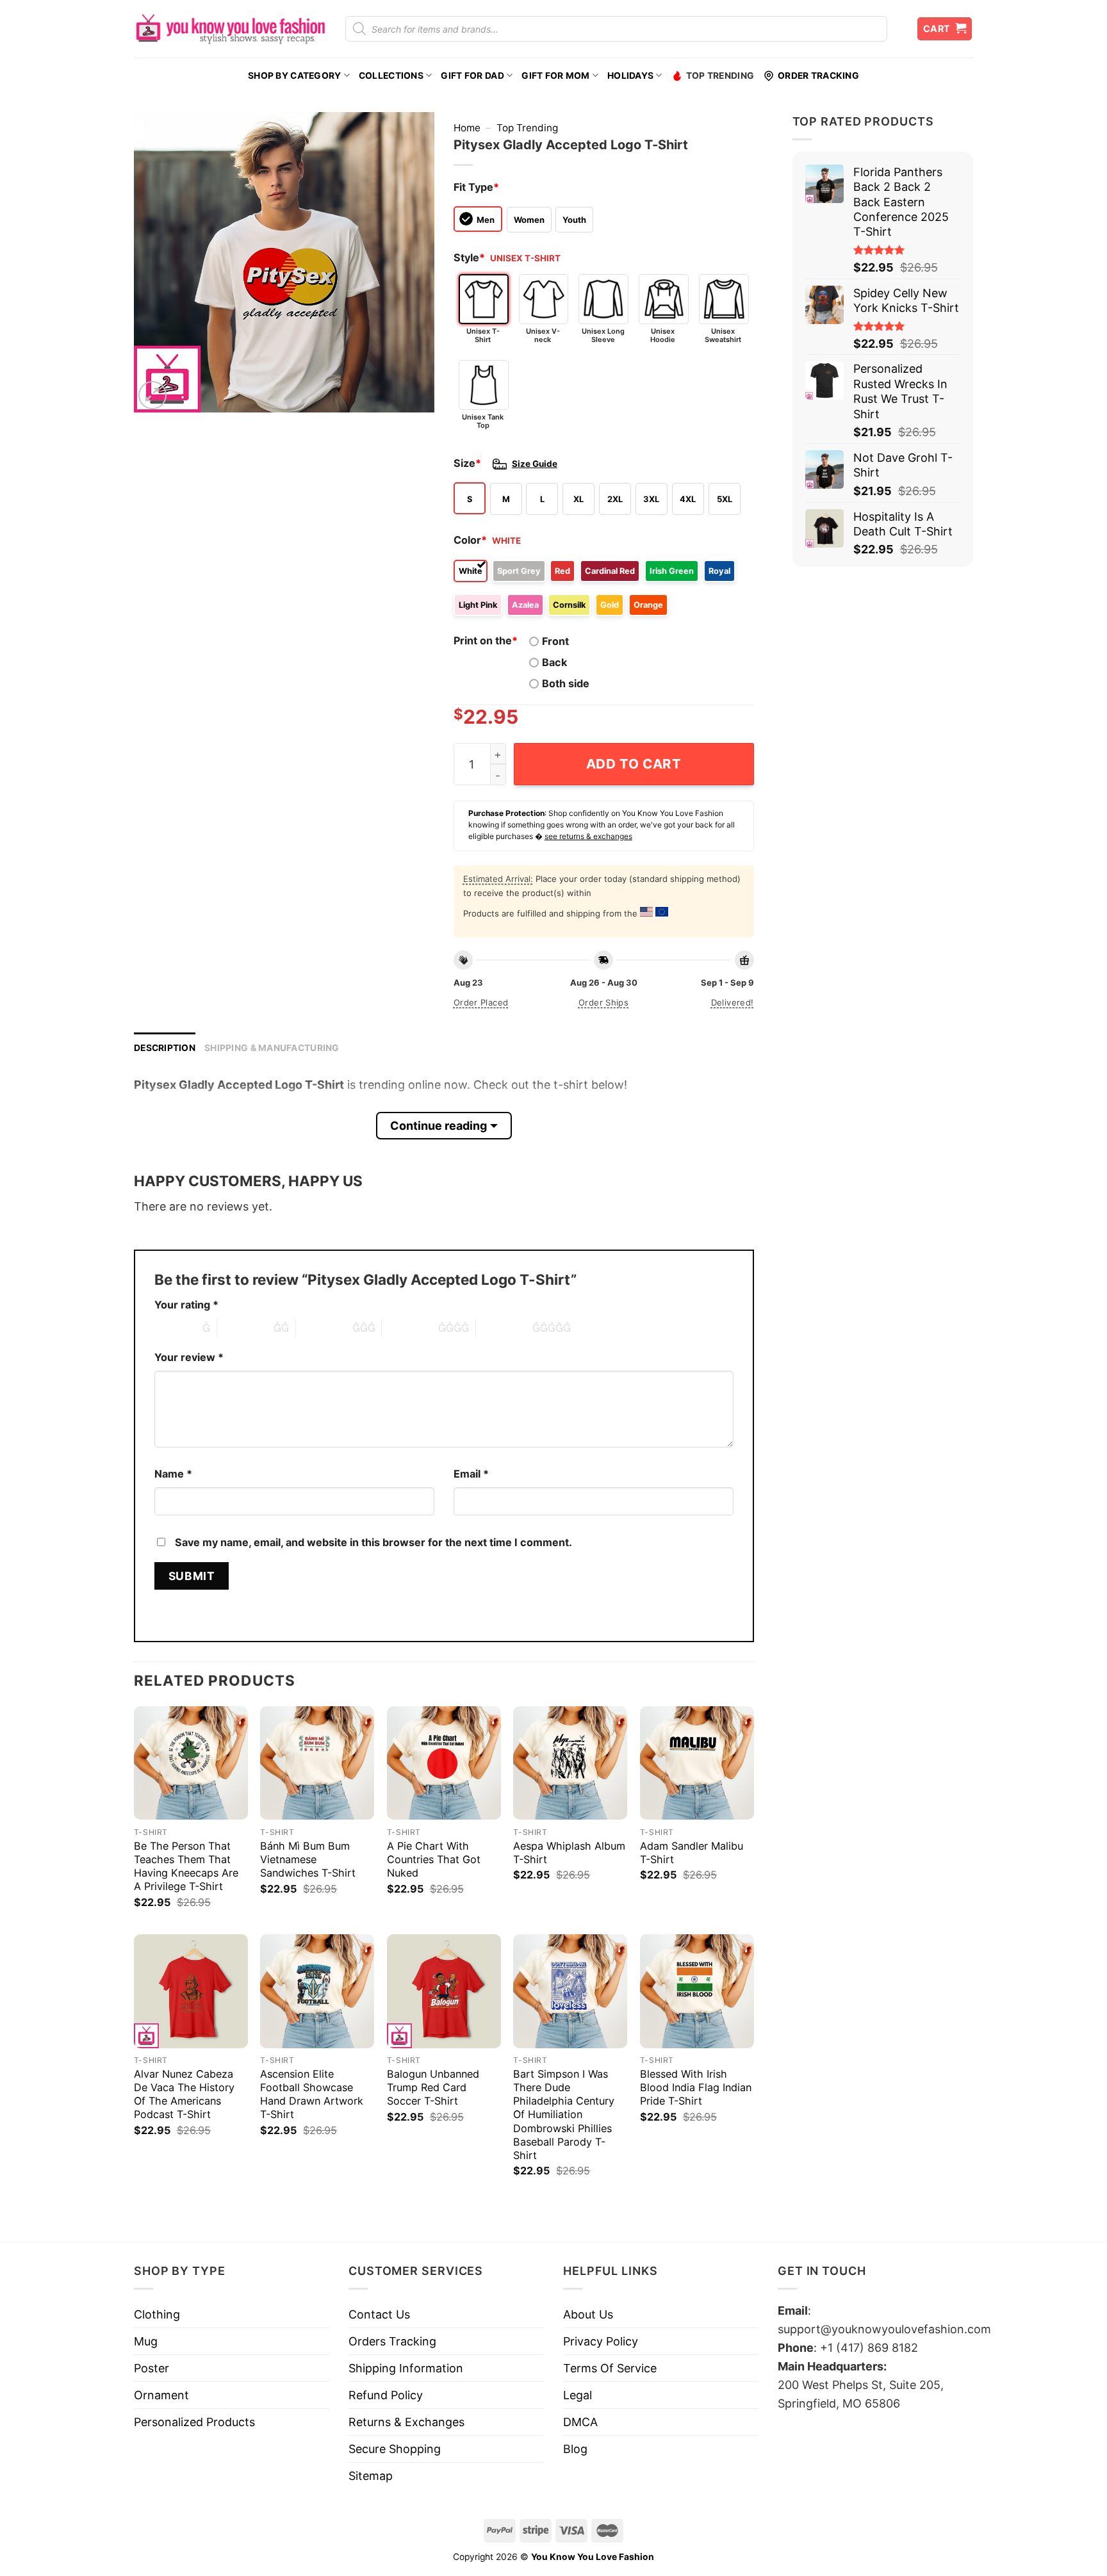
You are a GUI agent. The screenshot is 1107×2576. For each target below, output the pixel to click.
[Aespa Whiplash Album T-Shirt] (570, 1763)
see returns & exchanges (588, 836)
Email (471, 1474)
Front (555, 641)
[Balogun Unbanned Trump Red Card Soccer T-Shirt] (444, 1991)
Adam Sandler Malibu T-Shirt (692, 1853)
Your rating (186, 1305)
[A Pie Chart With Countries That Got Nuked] (444, 1763)
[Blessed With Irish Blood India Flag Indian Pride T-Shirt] (697, 1991)
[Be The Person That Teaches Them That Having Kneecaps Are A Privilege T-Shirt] (191, 1763)
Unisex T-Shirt (483, 335)
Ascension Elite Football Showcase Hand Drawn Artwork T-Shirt (312, 2094)
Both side (566, 683)
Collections (391, 76)
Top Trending (720, 76)
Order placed (481, 1002)
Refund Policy (386, 2395)
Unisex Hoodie (663, 335)
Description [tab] (165, 1048)
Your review (189, 1357)
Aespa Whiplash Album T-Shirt (569, 1853)
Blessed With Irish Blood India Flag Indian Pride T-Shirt (696, 2087)
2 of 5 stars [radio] (245, 1328)
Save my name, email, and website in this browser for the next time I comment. (373, 1542)
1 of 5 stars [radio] (175, 1328)
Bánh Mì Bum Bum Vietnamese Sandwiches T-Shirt (308, 1859)
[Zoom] (152, 395)
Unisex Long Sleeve (603, 335)
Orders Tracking (392, 2341)
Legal (578, 2395)
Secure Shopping (395, 2449)
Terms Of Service (610, 2368)
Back (554, 662)
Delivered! (733, 1002)
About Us (588, 2314)
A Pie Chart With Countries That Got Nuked (434, 1859)
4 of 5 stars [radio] (410, 1328)
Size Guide (535, 464)
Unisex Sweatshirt (723, 335)
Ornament (161, 2395)
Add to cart (634, 764)
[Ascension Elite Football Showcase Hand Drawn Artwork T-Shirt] (317, 1991)
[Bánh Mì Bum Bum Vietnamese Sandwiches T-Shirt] (317, 1763)
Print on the (486, 640)
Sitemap (371, 2476)
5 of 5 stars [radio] (504, 1328)
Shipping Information (406, 2368)
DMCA (580, 2422)
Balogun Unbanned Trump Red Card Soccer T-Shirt (433, 2087)
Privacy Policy (601, 2341)
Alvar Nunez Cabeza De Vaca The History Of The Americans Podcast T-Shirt (184, 2094)
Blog (575, 2449)
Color (470, 540)
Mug (146, 2341)
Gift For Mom (555, 76)
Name (173, 1474)
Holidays (630, 76)
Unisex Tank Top (483, 421)
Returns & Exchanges (406, 2422)
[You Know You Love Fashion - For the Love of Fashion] (230, 29)
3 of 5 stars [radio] (324, 1328)
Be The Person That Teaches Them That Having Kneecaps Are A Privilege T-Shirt (186, 1866)
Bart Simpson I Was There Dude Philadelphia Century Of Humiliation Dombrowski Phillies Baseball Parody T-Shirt (564, 2114)
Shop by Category (294, 76)
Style (469, 257)
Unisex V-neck (543, 335)
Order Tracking (818, 76)
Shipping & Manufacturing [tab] (272, 1048)
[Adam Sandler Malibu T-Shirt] (697, 1763)
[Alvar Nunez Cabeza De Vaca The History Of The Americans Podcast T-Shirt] (191, 1991)
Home (467, 128)
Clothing (157, 2314)
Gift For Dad (472, 76)
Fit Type (476, 187)
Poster (152, 2368)
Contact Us (379, 2314)
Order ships (603, 1002)
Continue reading (439, 1126)
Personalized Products (194, 2422)
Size (467, 463)
